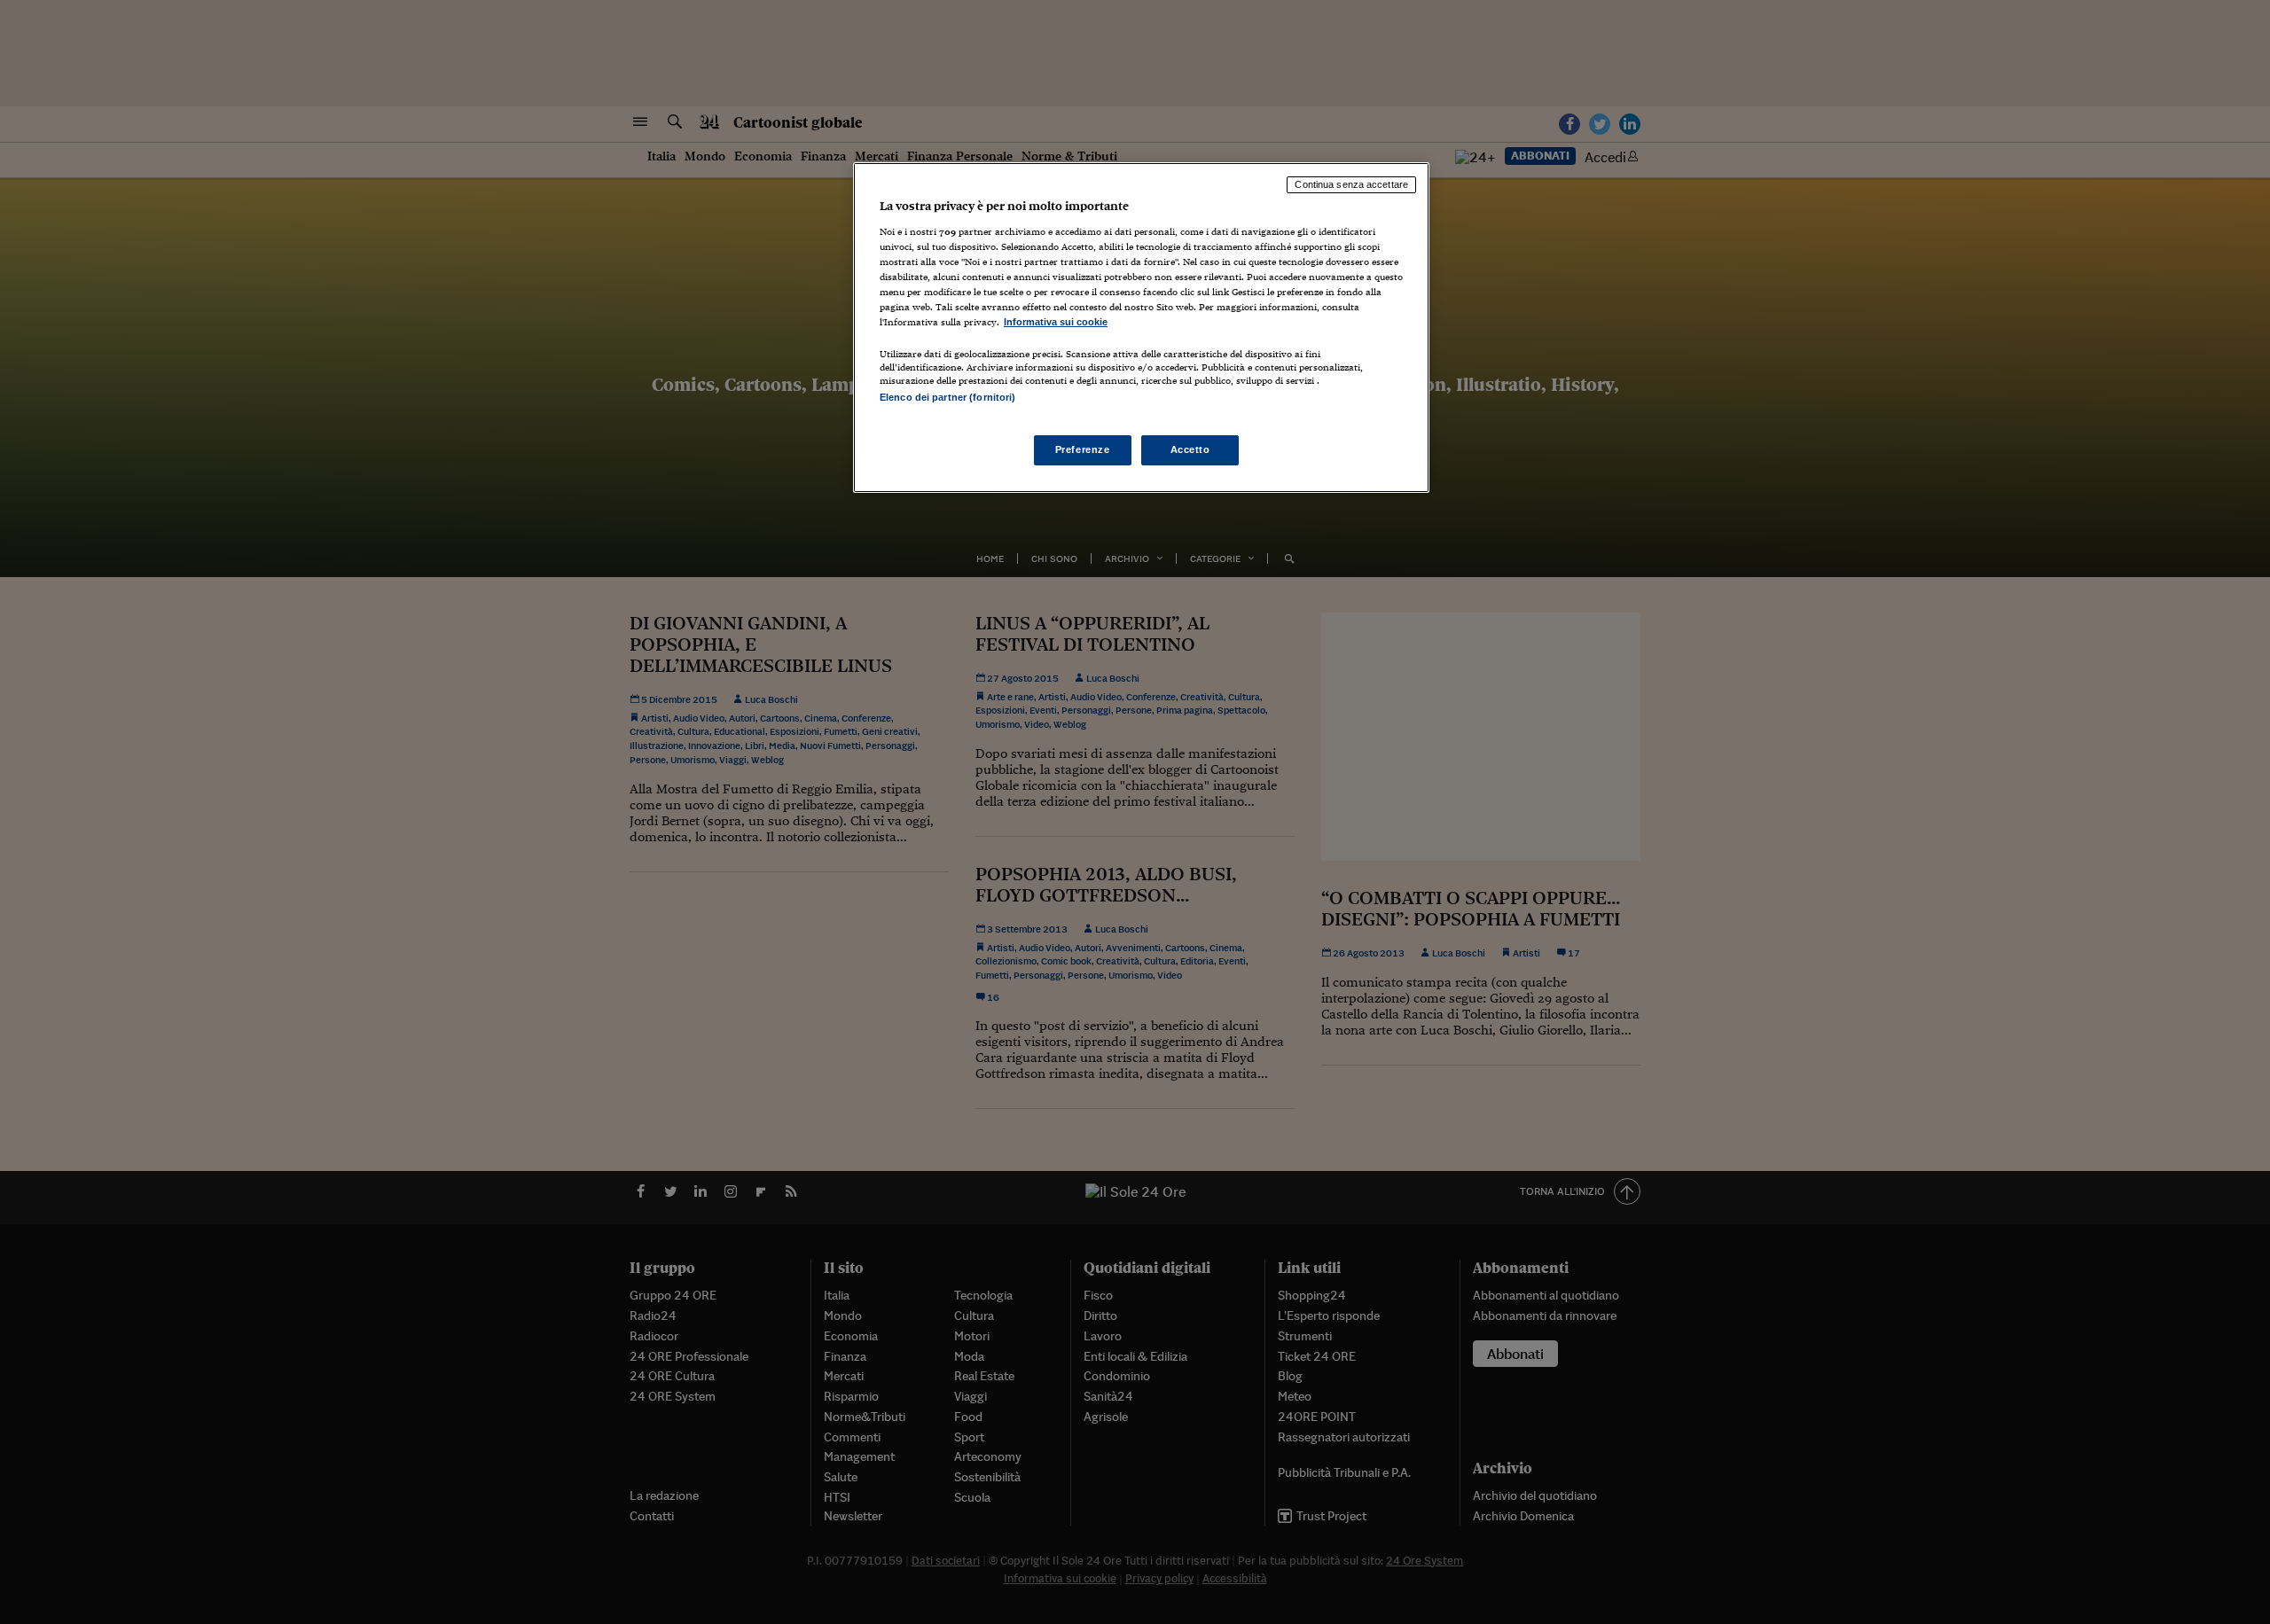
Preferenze (1083, 449)
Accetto (1190, 449)
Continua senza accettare (1351, 184)
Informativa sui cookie (1056, 322)
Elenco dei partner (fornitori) (947, 397)
